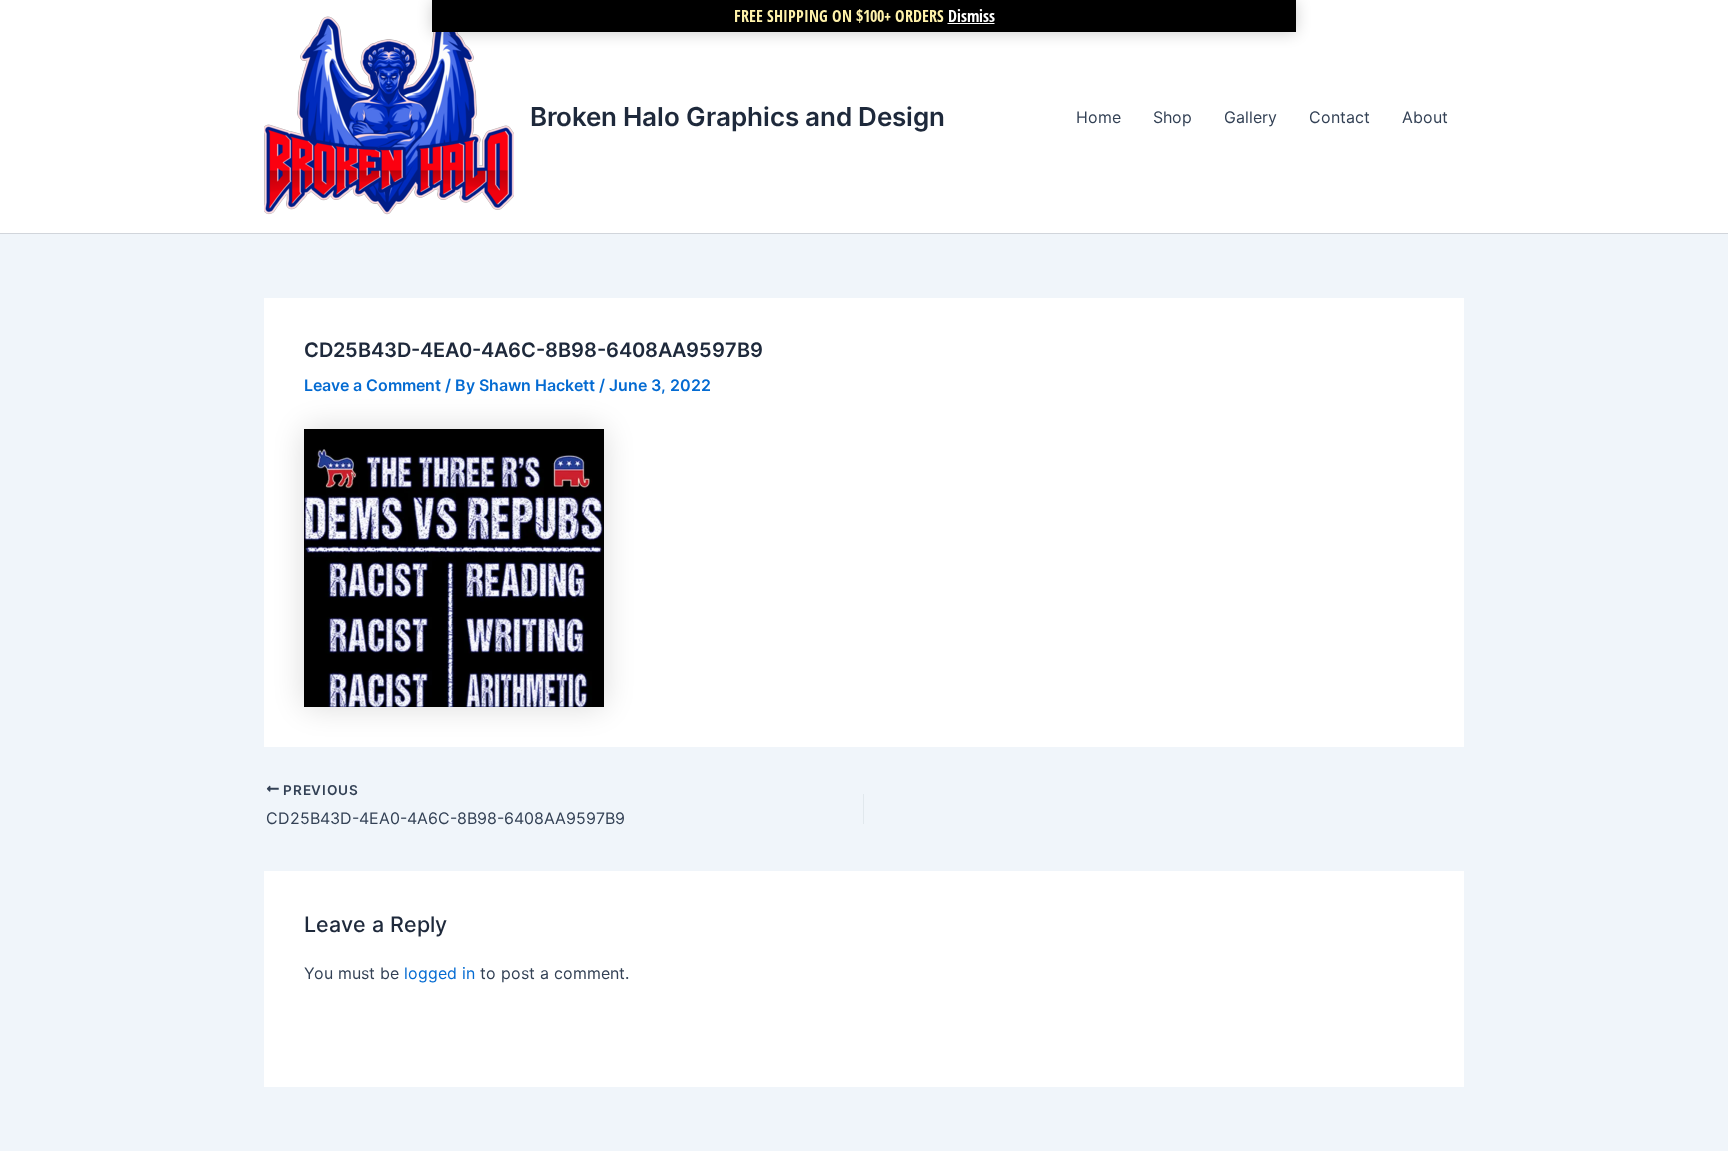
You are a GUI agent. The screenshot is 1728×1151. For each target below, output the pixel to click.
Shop (1172, 117)
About (1425, 117)
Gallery (1250, 117)
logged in (439, 973)
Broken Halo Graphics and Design (737, 116)
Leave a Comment (372, 385)
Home (1098, 117)
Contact (1339, 117)
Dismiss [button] (971, 16)
